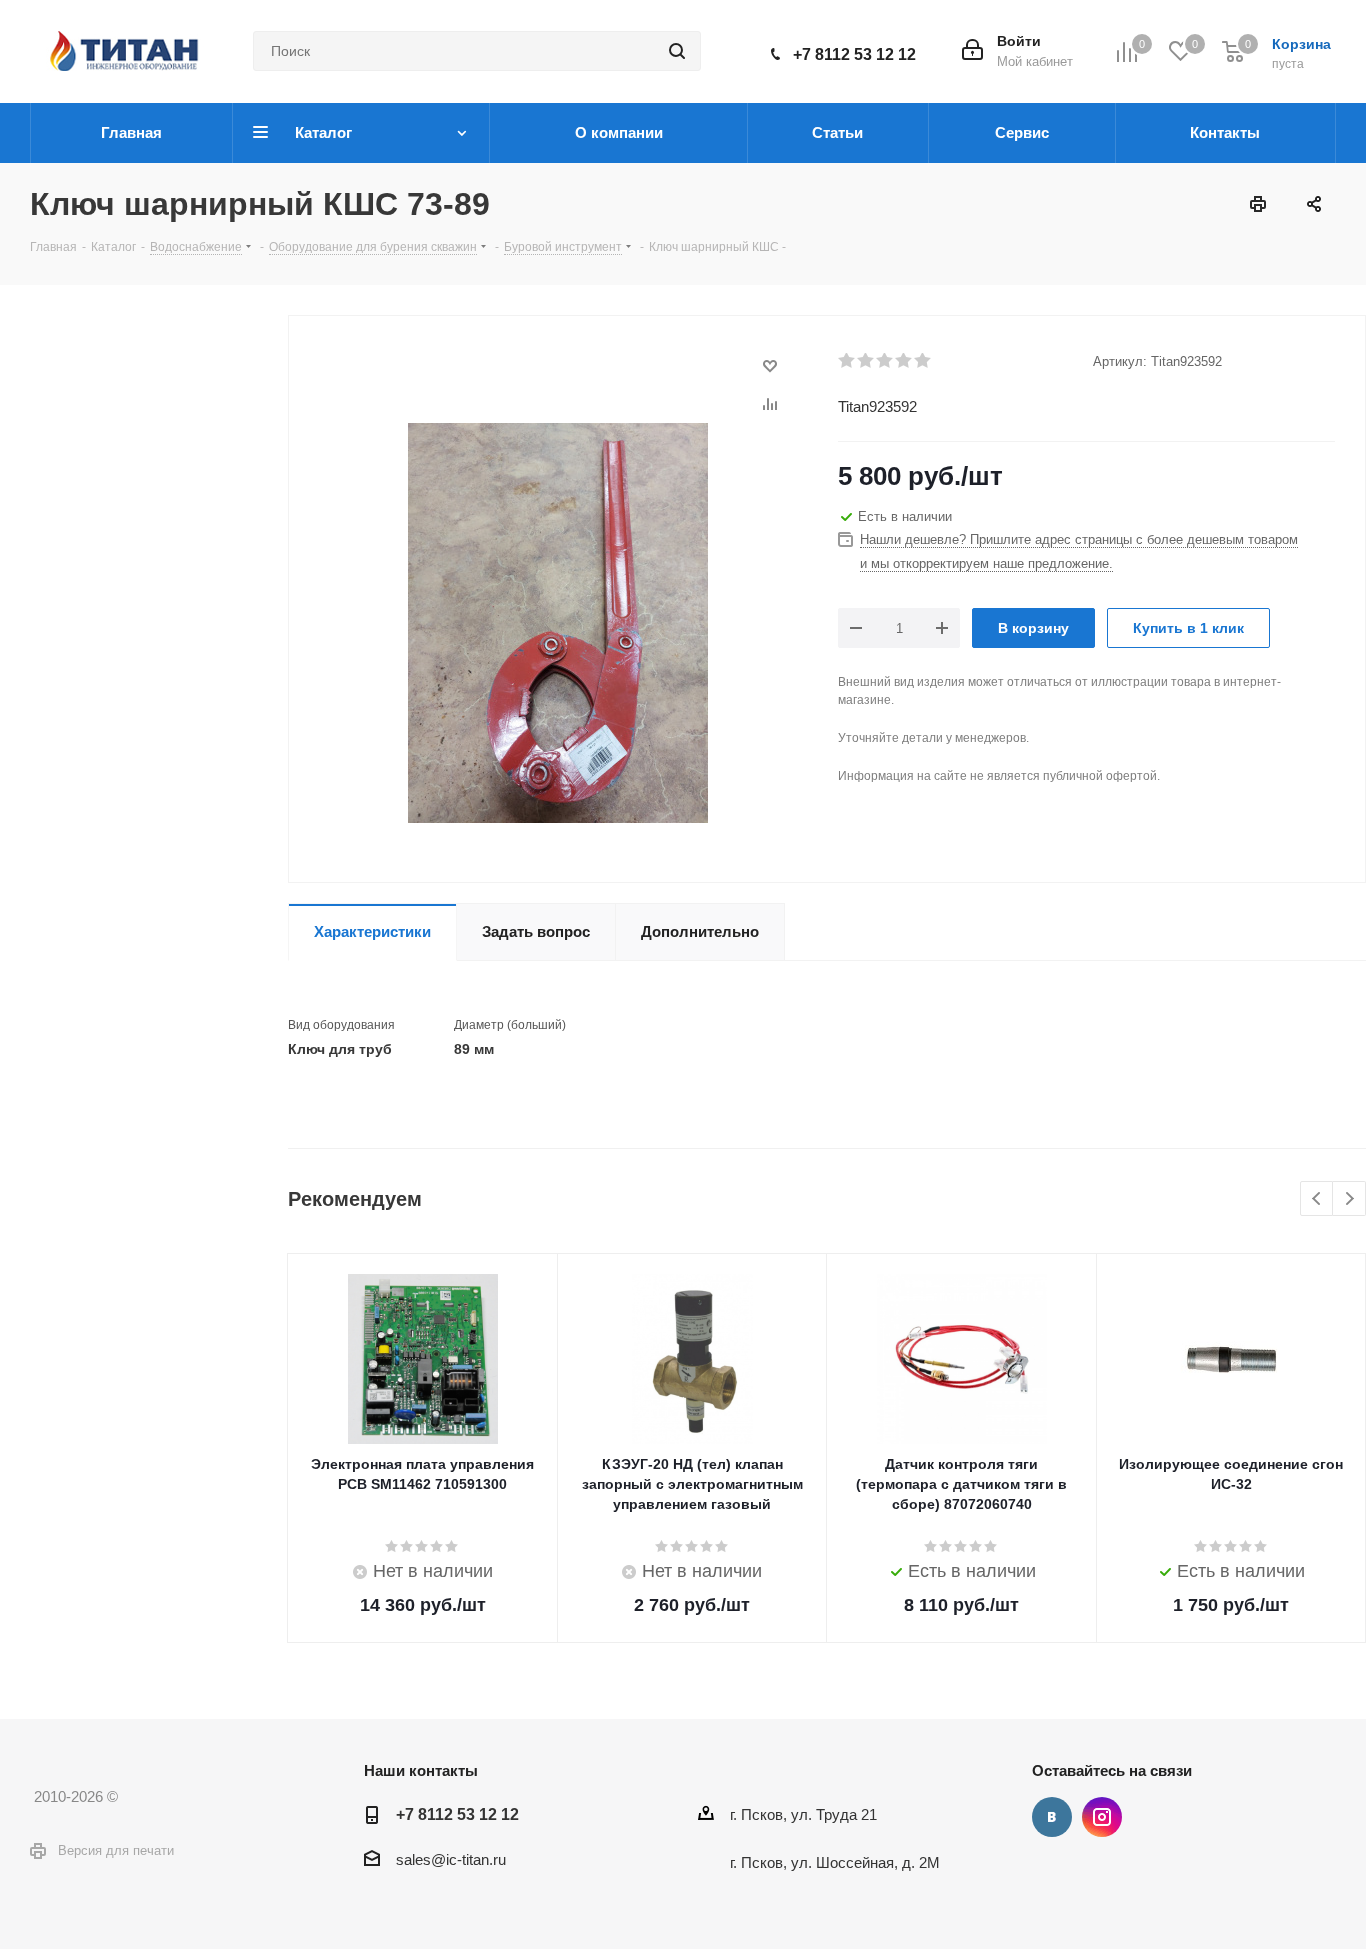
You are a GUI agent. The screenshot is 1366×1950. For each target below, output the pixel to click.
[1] (847, 361)
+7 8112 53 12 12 (854, 54)
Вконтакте (1052, 1817)
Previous (1317, 1199)
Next (1349, 1199)
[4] (904, 361)
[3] (885, 361)
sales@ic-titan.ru (451, 1859)
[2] (866, 361)
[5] (923, 361)
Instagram (1102, 1817)
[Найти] (677, 51)
